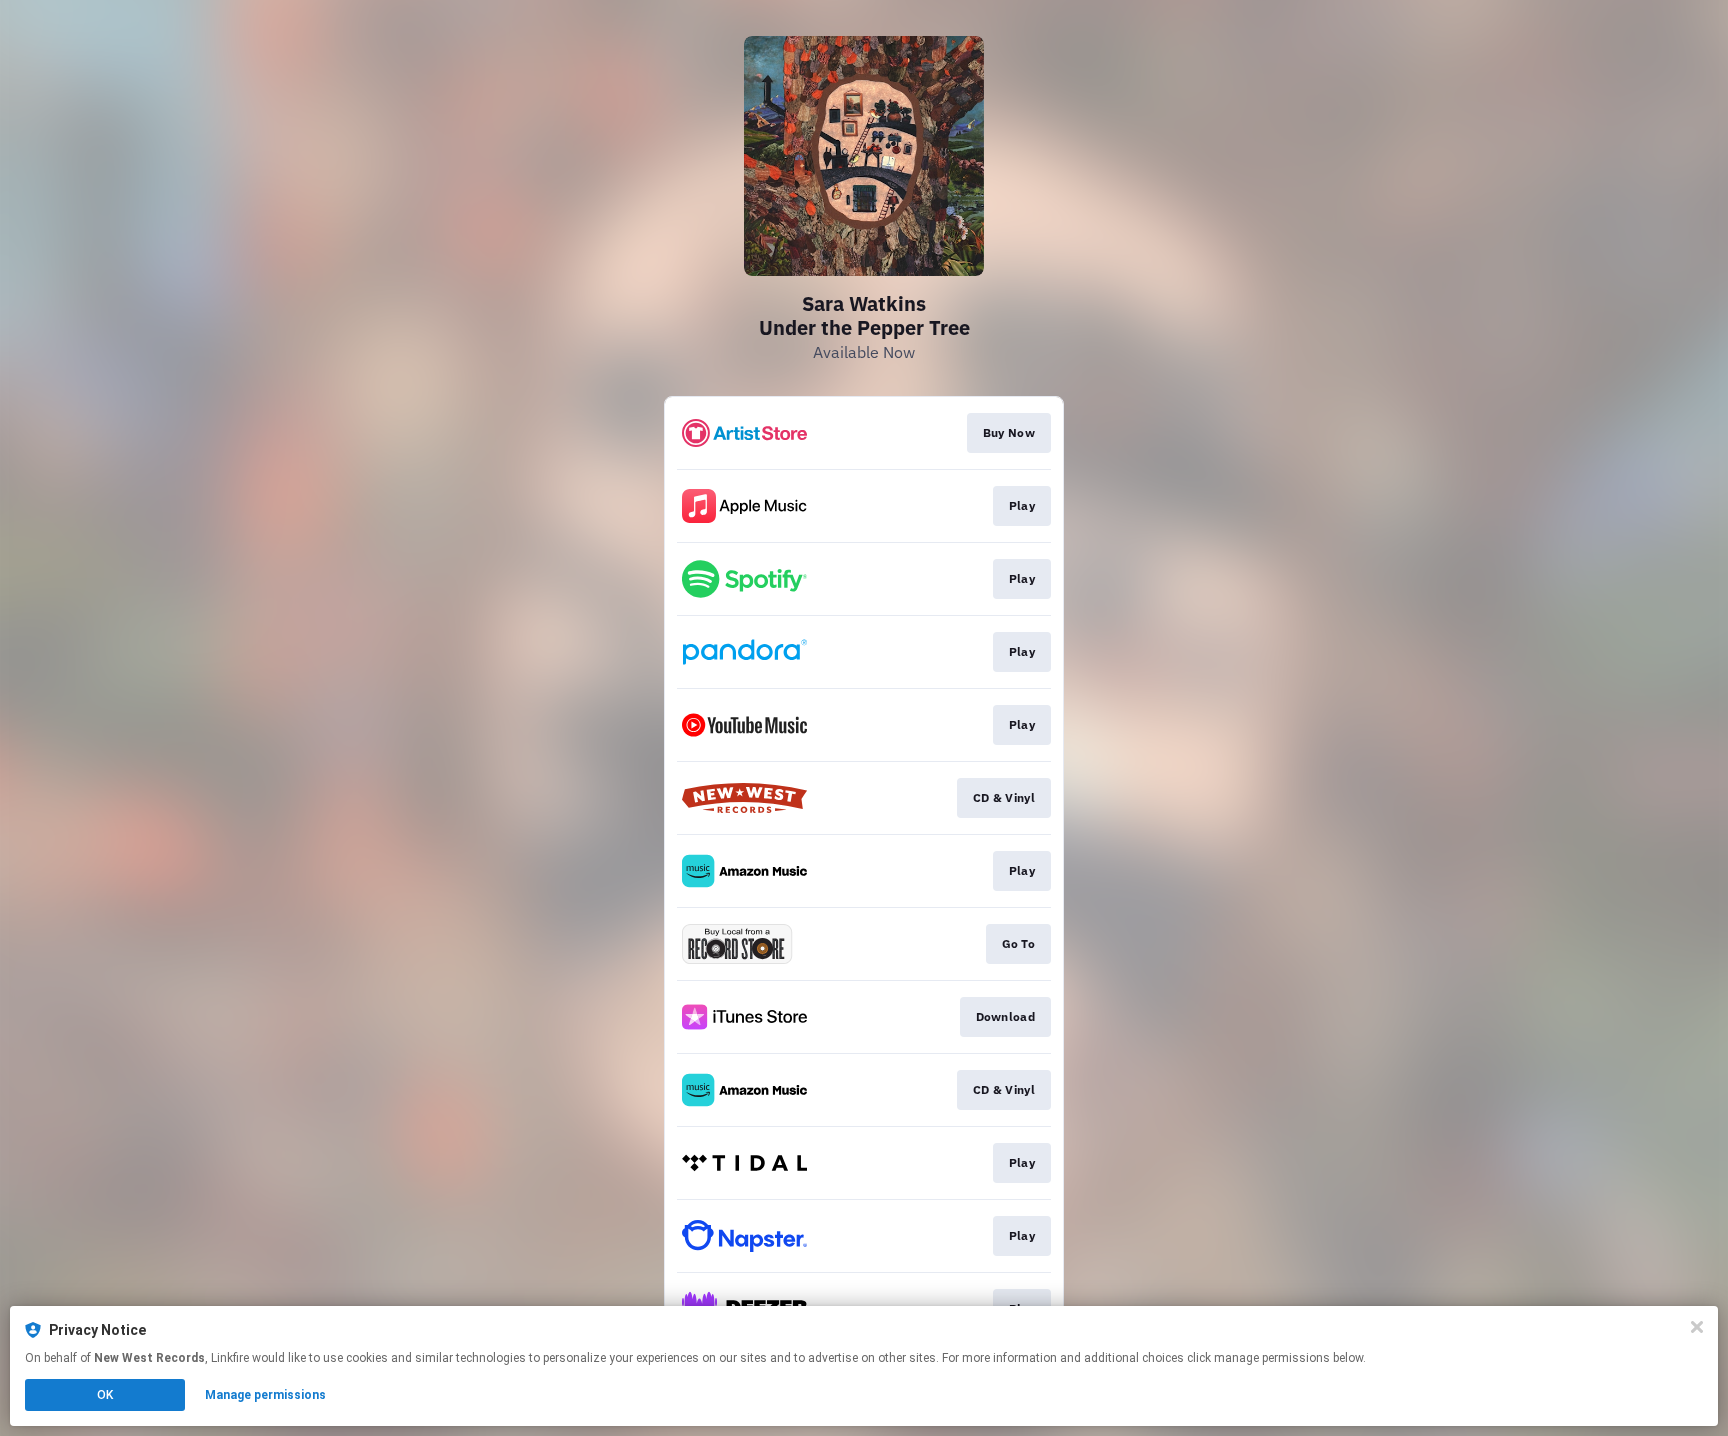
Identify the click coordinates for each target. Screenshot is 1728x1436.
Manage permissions (265, 1395)
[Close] (1697, 1327)
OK (105, 1395)
